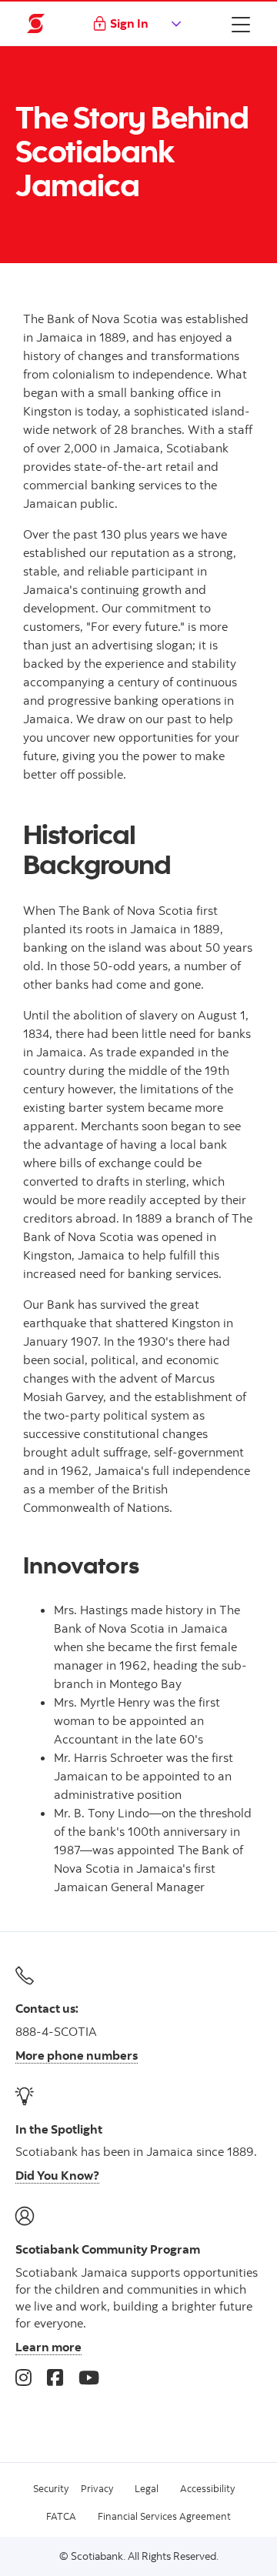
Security (51, 2488)
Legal (147, 2488)
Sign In (129, 23)
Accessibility (207, 2488)
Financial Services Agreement (164, 2516)
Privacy (97, 2488)
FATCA (61, 2516)
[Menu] (241, 24)
